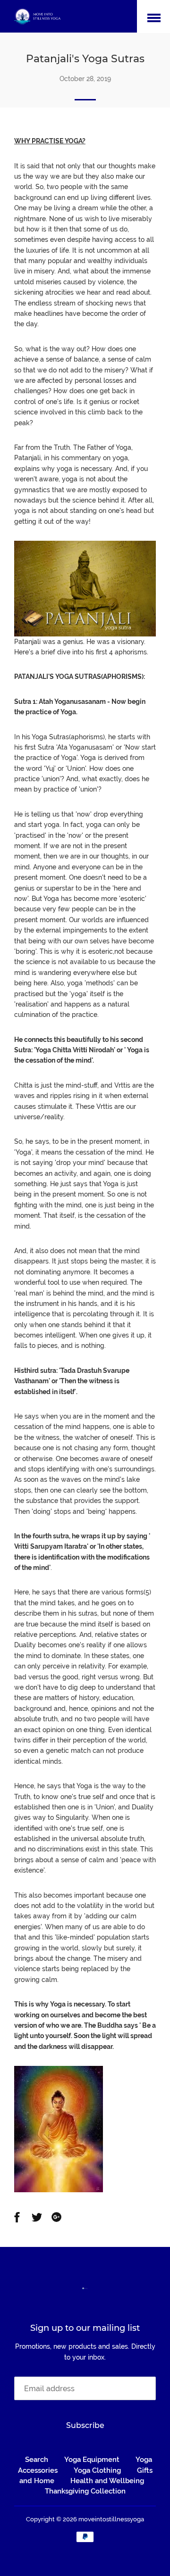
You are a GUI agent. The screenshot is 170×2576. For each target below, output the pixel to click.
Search (37, 2460)
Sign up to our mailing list (85, 2328)
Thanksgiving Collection (85, 2491)
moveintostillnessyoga (111, 2519)
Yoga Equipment (92, 2460)
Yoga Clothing (97, 2470)
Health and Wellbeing (107, 2481)
